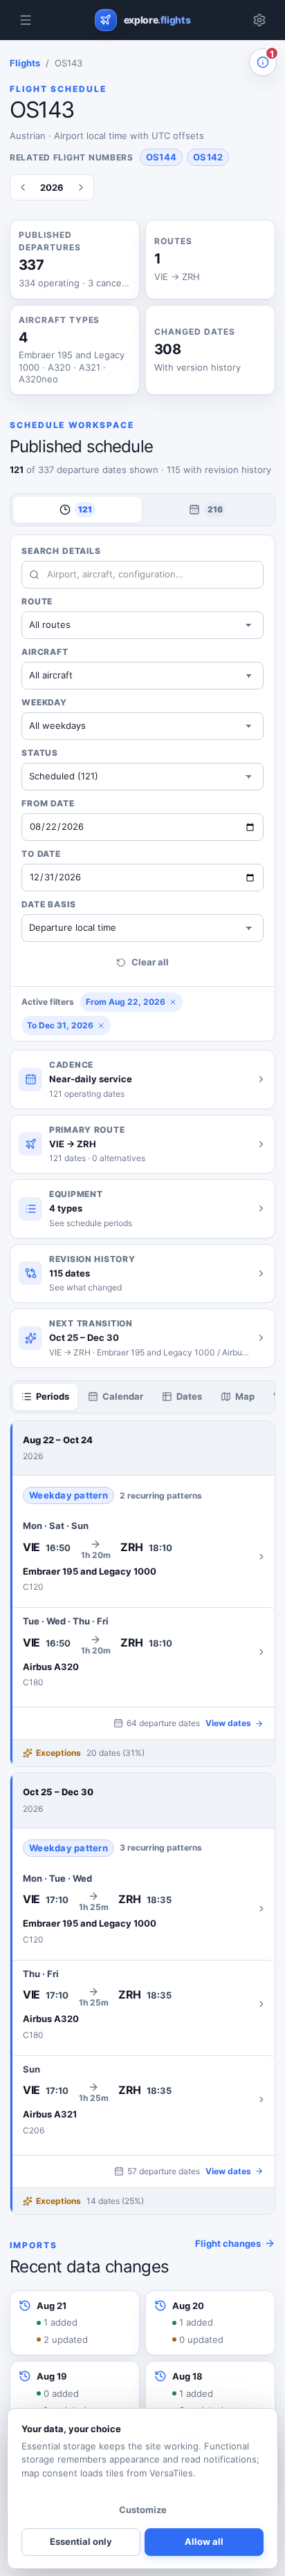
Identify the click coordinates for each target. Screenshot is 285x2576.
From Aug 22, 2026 (126, 1002)
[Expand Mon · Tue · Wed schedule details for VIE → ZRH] (142, 1909)
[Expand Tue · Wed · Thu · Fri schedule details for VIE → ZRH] (142, 1652)
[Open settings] (259, 20)
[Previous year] (23, 187)
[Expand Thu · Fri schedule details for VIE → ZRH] (142, 2004)
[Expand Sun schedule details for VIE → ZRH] (142, 2100)
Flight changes (228, 2243)
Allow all (204, 2541)
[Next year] (81, 187)
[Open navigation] (26, 20)
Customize (143, 2510)
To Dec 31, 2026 (60, 1025)
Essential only (81, 2541)
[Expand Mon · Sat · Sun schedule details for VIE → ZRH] (142, 1556)
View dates (228, 1723)
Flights (25, 63)
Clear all (150, 962)
